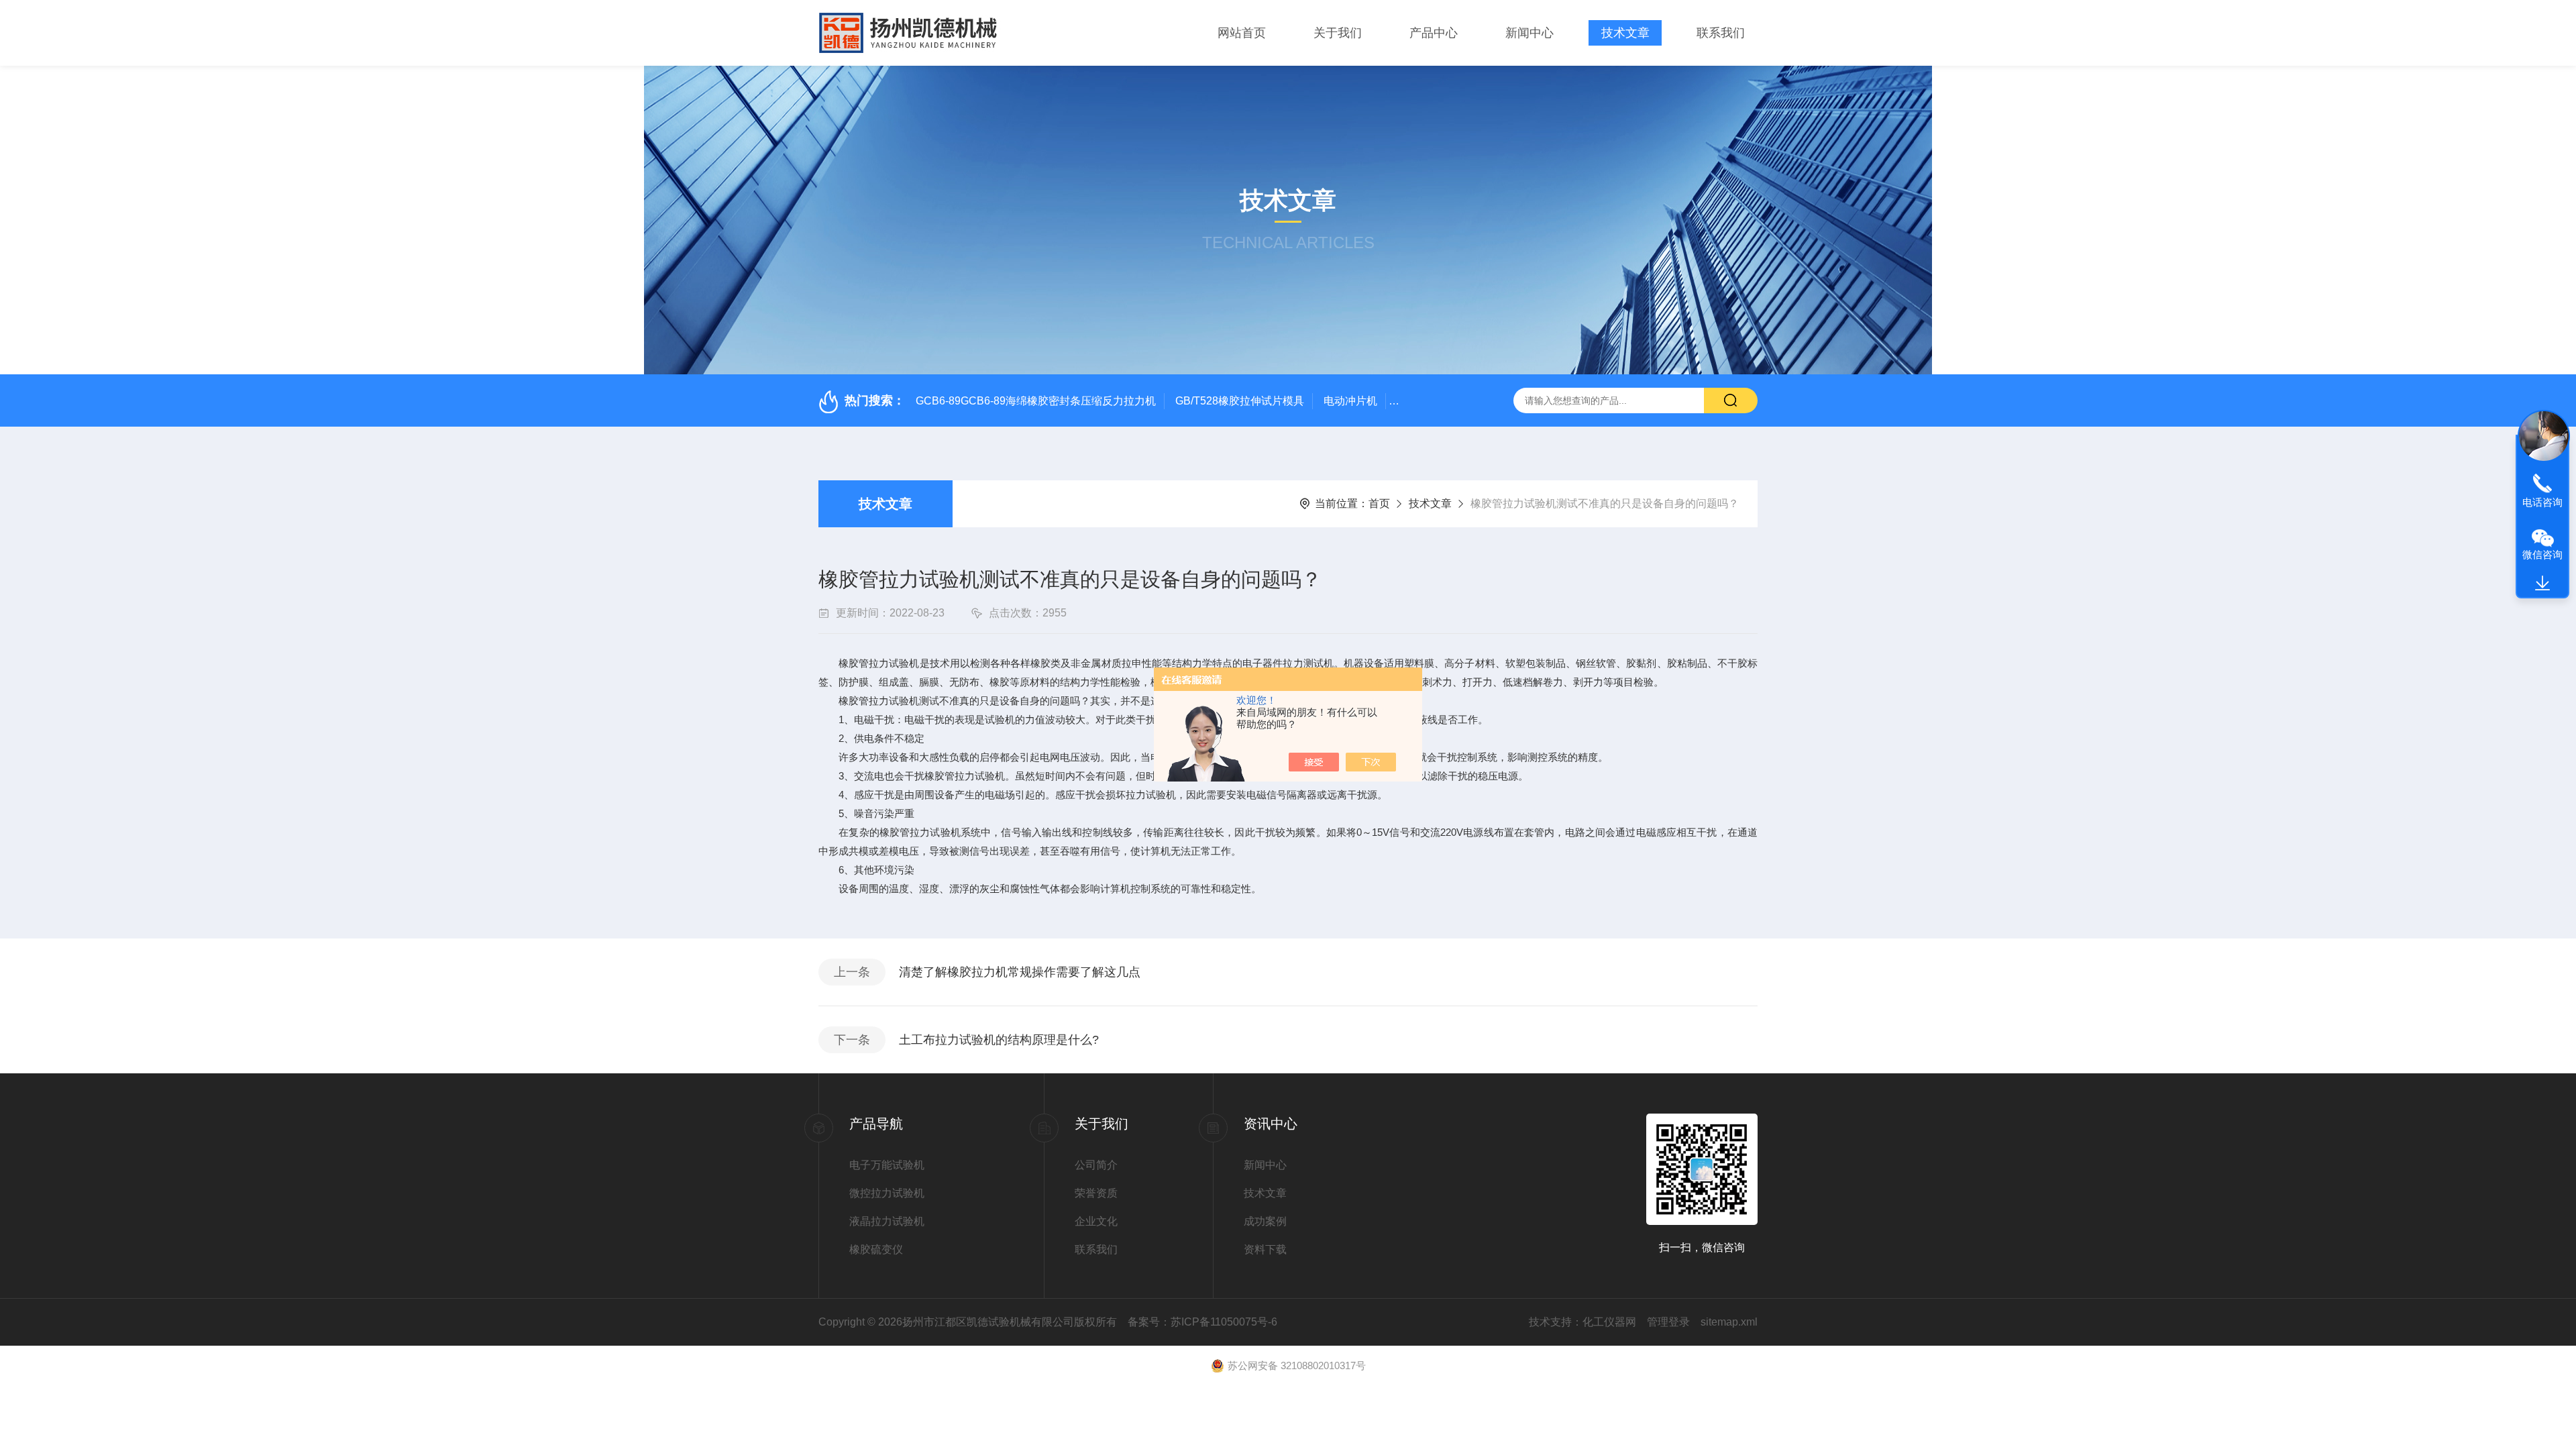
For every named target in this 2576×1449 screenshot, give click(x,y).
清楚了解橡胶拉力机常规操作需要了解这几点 (1020, 972)
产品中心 (1434, 33)
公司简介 (1096, 1165)
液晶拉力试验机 (887, 1221)
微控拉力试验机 (887, 1193)
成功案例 (1265, 1221)
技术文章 (1625, 33)
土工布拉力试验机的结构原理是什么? (999, 1040)
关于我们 (1338, 33)
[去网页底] (2542, 584)
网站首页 (1242, 33)
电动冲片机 (1350, 401)
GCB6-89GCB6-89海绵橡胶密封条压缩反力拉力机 (1036, 401)
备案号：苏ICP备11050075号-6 (1202, 1322)
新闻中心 (1529, 33)
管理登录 (1668, 1322)
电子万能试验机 (887, 1165)
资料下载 (1265, 1249)
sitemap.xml (1729, 1322)
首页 (1379, 503)
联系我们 (1721, 33)
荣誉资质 (1096, 1193)
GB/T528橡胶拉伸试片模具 (1240, 401)
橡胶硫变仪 (876, 1249)
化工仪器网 (1609, 1322)
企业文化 (1096, 1221)
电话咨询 (2542, 502)
